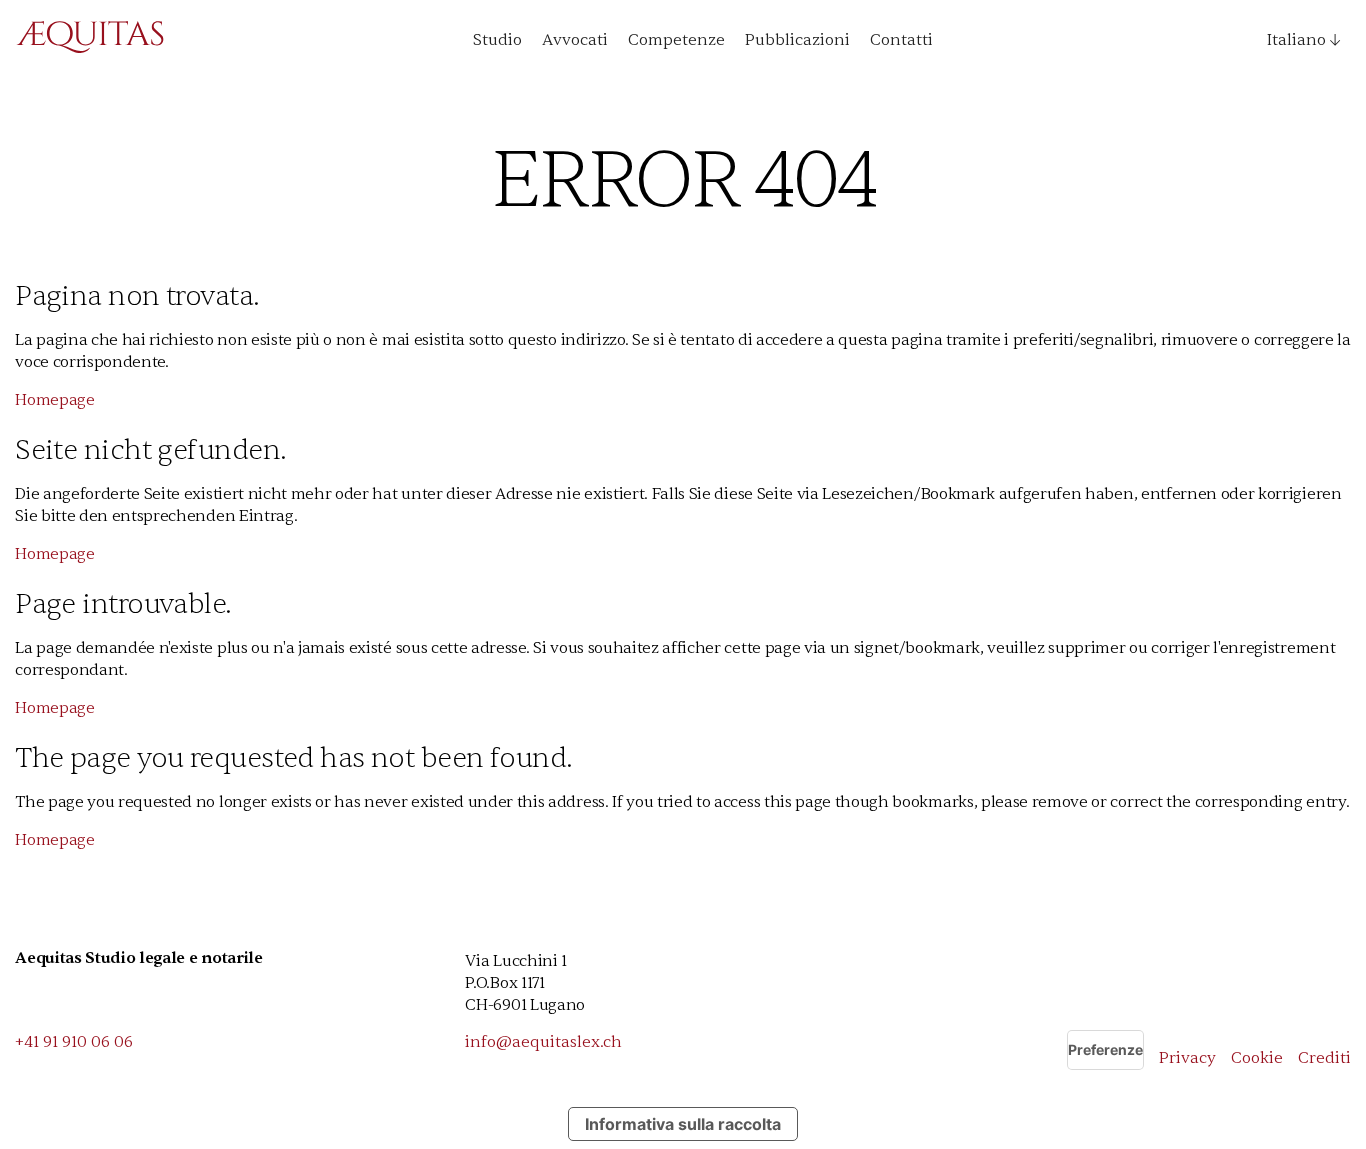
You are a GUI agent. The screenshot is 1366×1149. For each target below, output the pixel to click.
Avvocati (575, 40)
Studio (497, 40)
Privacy (1187, 1058)
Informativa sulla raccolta (683, 1124)
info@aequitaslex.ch (543, 1042)
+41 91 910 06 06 (74, 1042)
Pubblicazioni (797, 40)
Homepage (54, 400)
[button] (1296, 40)
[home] (90, 40)
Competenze (676, 40)
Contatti (901, 40)
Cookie (1257, 1058)
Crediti (1324, 1058)
